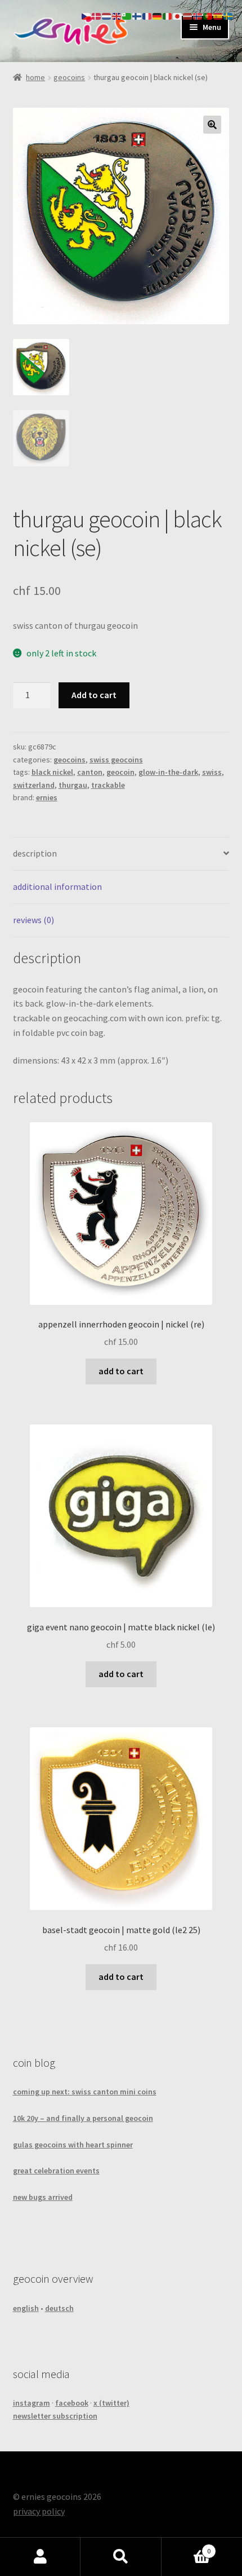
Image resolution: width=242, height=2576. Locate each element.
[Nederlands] (107, 15)
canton (90, 772)
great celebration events (56, 2171)
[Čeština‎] (87, 15)
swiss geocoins (116, 760)
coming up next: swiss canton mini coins (85, 2092)
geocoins (69, 77)
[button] (212, 125)
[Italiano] (168, 15)
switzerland (34, 785)
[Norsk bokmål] (198, 15)
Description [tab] (35, 853)
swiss (212, 772)
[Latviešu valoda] (188, 15)
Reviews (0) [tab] (33, 920)
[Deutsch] (158, 15)
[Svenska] (228, 15)
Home (35, 77)
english (26, 2308)
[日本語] (178, 15)
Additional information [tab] (57, 886)
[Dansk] (97, 15)
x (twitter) (111, 2403)
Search (121, 2557)
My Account (40, 2557)
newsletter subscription (55, 2416)
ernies (47, 797)
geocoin (120, 772)
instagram (32, 2403)
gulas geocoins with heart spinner (73, 2145)
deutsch (59, 2308)
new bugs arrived (43, 2197)
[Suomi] (137, 15)
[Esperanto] (127, 15)
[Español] (218, 15)
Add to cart (94, 695)
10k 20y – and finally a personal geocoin (83, 2118)
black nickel (52, 772)
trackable (108, 785)
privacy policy (39, 2511)
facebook (72, 2403)
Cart (186, 2547)
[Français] (147, 15)
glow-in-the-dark (168, 772)
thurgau (73, 785)
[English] (117, 15)
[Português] (208, 15)
